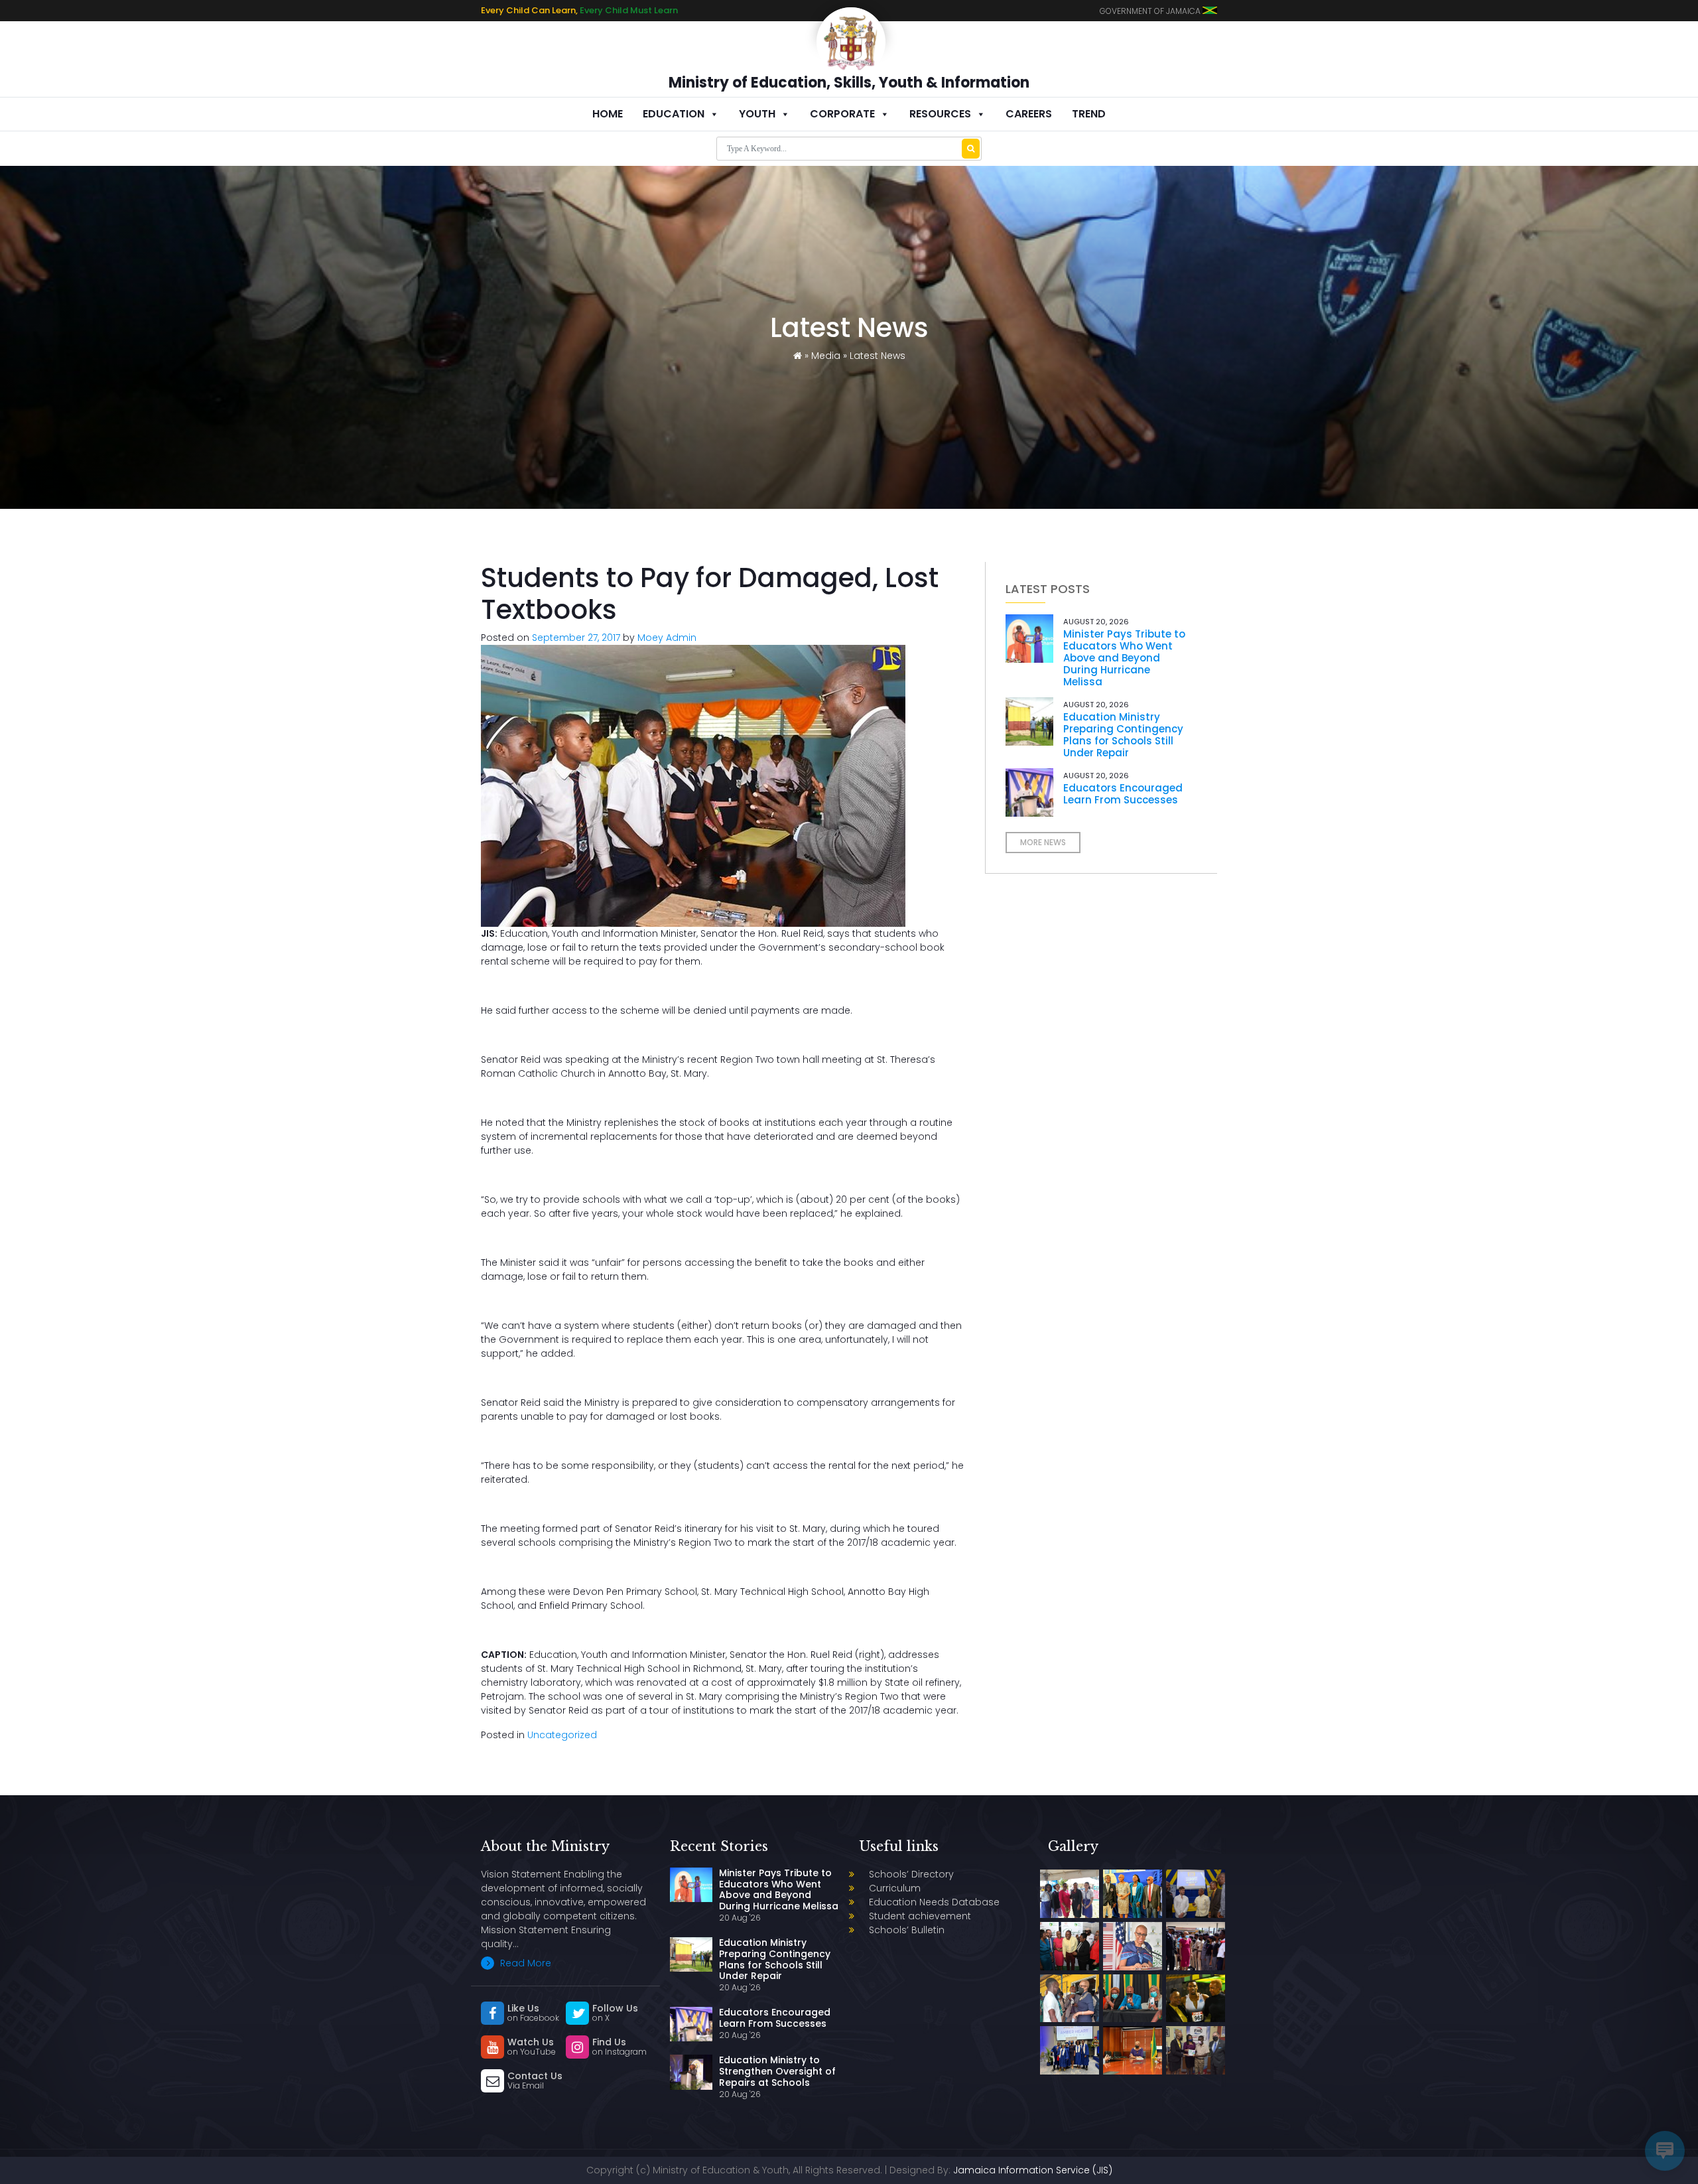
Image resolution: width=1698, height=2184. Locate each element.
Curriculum (895, 1888)
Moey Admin (667, 638)
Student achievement (920, 1916)
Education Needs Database (934, 1902)
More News (1043, 842)
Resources (940, 114)
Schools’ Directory (911, 1874)
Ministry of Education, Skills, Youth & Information (849, 83)
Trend (1089, 114)
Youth (757, 114)
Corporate (842, 114)
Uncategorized (562, 1735)
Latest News (878, 356)
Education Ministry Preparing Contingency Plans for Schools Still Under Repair (1123, 735)
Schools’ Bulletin (907, 1930)
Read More (524, 1963)
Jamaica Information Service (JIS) (1033, 2170)
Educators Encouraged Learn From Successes (1123, 794)
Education (674, 114)
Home (608, 114)
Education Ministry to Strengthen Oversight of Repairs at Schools (777, 2071)
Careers (1029, 114)
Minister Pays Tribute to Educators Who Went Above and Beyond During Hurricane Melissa (1124, 658)
